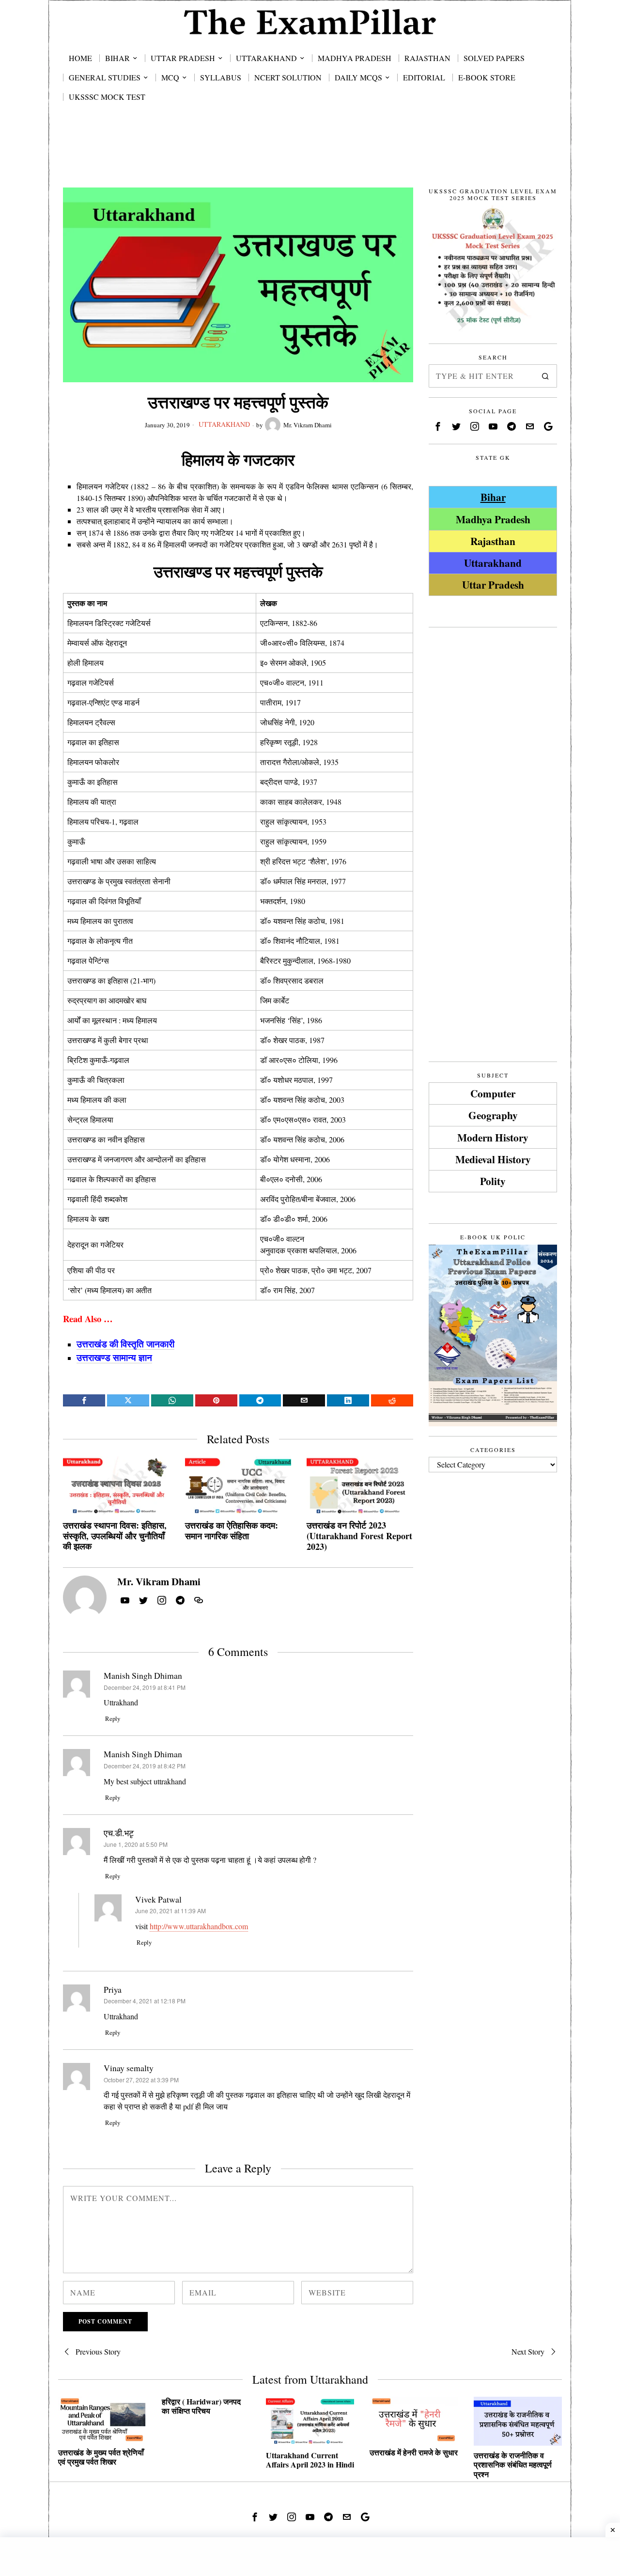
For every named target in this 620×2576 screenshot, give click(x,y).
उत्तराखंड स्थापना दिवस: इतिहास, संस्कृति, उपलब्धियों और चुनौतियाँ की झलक (115, 1536)
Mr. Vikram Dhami (308, 425)
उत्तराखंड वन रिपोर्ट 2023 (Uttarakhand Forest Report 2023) (359, 1536)
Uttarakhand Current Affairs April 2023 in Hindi (310, 2460)
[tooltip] (84, 1400)
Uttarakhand (224, 424)
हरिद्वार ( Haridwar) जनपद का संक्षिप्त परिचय (201, 2406)
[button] (545, 376)
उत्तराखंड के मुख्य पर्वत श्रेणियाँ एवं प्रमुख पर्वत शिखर (101, 2457)
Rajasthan (493, 541)
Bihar (493, 497)
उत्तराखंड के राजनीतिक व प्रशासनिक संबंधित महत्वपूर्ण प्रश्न (513, 2465)
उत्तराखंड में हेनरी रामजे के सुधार (414, 2452)
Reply (113, 1718)
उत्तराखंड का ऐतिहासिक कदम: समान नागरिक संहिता (232, 1531)
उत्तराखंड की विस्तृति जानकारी (125, 1344)
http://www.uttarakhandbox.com (199, 1926)
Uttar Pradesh (493, 585)
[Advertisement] (310, 156)
